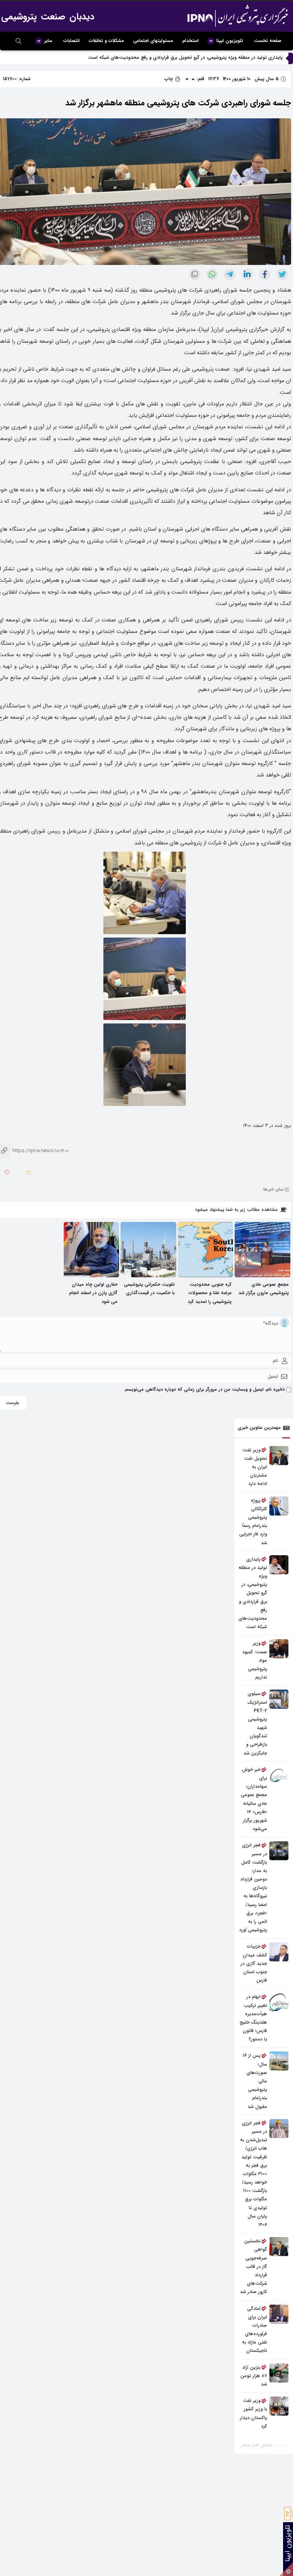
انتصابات (72, 41)
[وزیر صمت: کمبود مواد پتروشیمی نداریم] (279, 1649)
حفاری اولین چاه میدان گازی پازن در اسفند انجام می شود (93, 1293)
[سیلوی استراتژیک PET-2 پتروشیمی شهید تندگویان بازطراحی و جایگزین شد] (279, 1699)
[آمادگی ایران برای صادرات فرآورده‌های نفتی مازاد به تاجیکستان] (279, 2314)
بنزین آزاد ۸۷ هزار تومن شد (254, 2376)
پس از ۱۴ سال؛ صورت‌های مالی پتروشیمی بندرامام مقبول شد (255, 2081)
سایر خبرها (273, 1190)
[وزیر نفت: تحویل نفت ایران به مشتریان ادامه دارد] (279, 1456)
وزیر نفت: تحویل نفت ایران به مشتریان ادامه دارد (254, 1467)
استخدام (191, 41)
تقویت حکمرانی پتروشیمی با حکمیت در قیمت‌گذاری (149, 1289)
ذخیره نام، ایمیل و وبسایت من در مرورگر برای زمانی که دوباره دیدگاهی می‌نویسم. (204, 1389)
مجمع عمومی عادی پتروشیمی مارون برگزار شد (264, 1289)
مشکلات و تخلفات (106, 41)
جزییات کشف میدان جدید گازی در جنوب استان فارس (254, 1963)
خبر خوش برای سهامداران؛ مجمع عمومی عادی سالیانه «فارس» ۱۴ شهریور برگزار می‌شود (254, 1799)
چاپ (169, 79)
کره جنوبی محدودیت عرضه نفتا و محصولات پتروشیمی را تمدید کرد (210, 1293)
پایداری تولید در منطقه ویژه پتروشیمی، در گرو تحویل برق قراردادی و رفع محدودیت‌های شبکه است (253, 1593)
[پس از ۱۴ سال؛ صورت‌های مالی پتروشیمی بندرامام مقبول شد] (279, 2061)
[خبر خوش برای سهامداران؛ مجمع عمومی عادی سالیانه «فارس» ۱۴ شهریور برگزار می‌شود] (279, 1775)
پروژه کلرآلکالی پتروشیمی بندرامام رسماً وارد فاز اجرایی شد (227, 57)
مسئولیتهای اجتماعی (153, 41)
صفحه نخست (268, 41)
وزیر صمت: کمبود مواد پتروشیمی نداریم (255, 1660)
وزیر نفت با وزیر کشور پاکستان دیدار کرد (254, 2413)
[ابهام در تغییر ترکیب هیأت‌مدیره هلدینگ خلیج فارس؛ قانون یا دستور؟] (279, 2002)
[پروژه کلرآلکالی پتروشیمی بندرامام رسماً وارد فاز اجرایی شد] (279, 1506)
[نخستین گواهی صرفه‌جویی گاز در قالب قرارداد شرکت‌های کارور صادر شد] (279, 2247)
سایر (48, 41)
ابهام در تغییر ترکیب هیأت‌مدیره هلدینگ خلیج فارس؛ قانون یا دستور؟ (253, 2018)
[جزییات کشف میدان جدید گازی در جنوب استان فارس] (279, 1952)
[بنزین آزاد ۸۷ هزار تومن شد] (279, 2373)
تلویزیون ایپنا (230, 41)
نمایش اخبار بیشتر (257, 2445)
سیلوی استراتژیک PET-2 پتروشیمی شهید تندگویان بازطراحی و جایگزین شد (255, 1723)
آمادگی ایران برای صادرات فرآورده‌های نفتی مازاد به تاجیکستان (254, 2330)
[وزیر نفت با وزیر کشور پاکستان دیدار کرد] (279, 2406)
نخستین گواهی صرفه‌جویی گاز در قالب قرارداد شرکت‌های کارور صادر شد (254, 2266)
